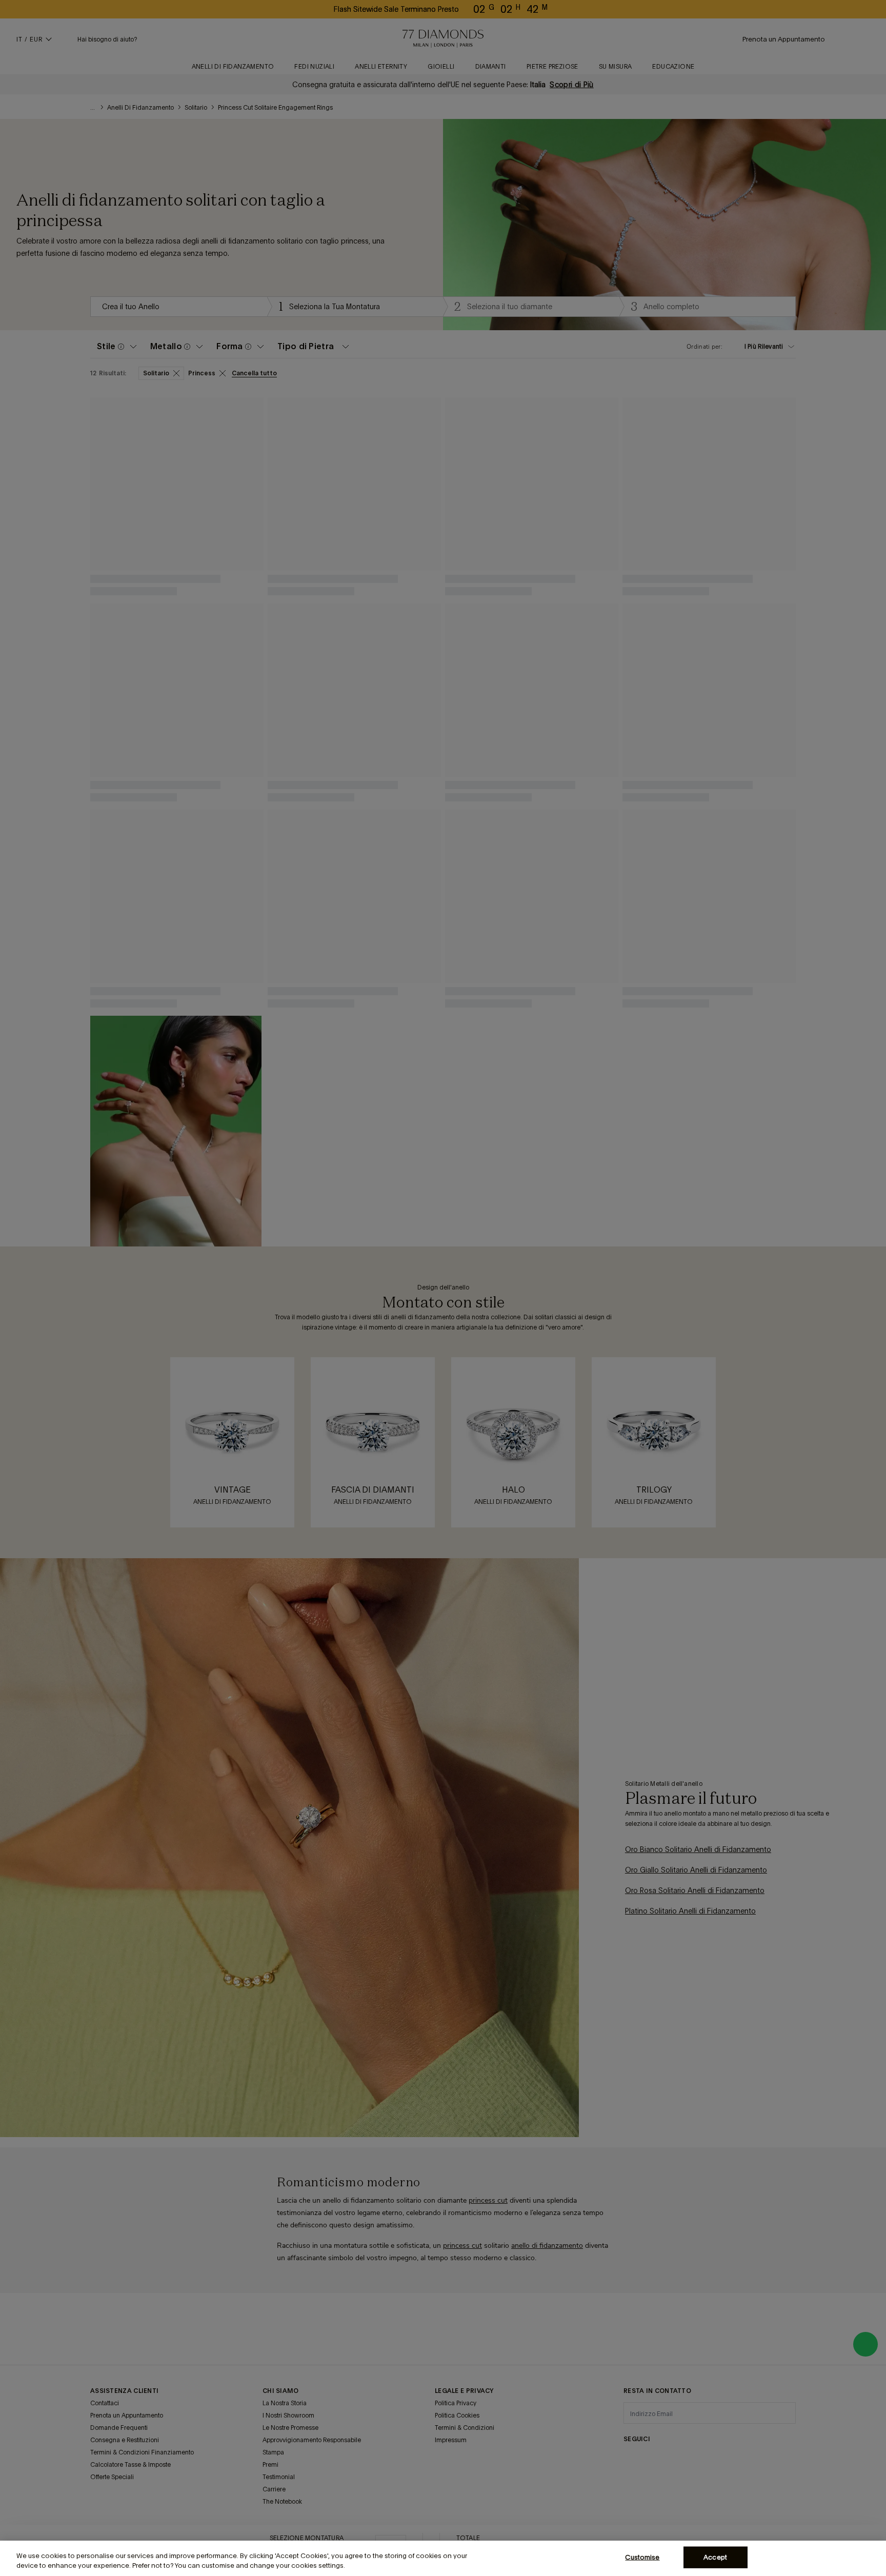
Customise (642, 2557)
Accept (715, 2557)
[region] (443, 2558)
